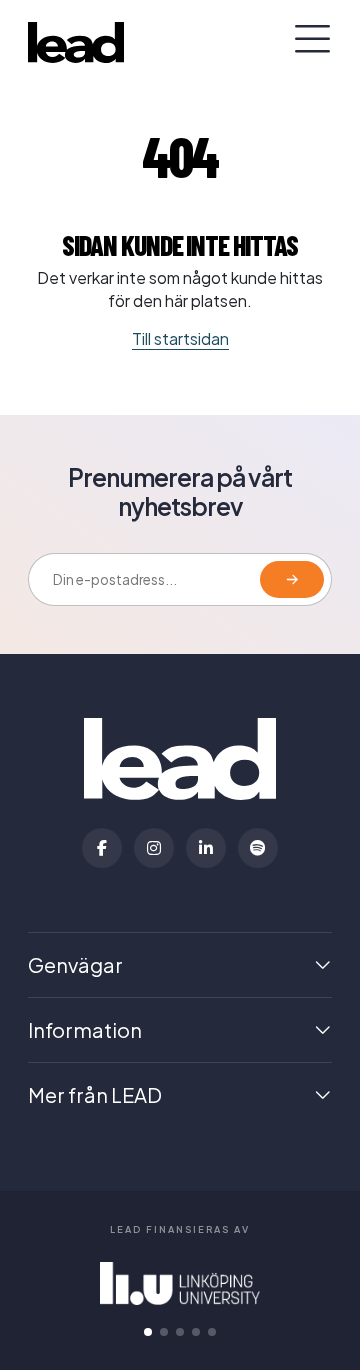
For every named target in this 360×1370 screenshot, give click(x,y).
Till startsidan (180, 338)
